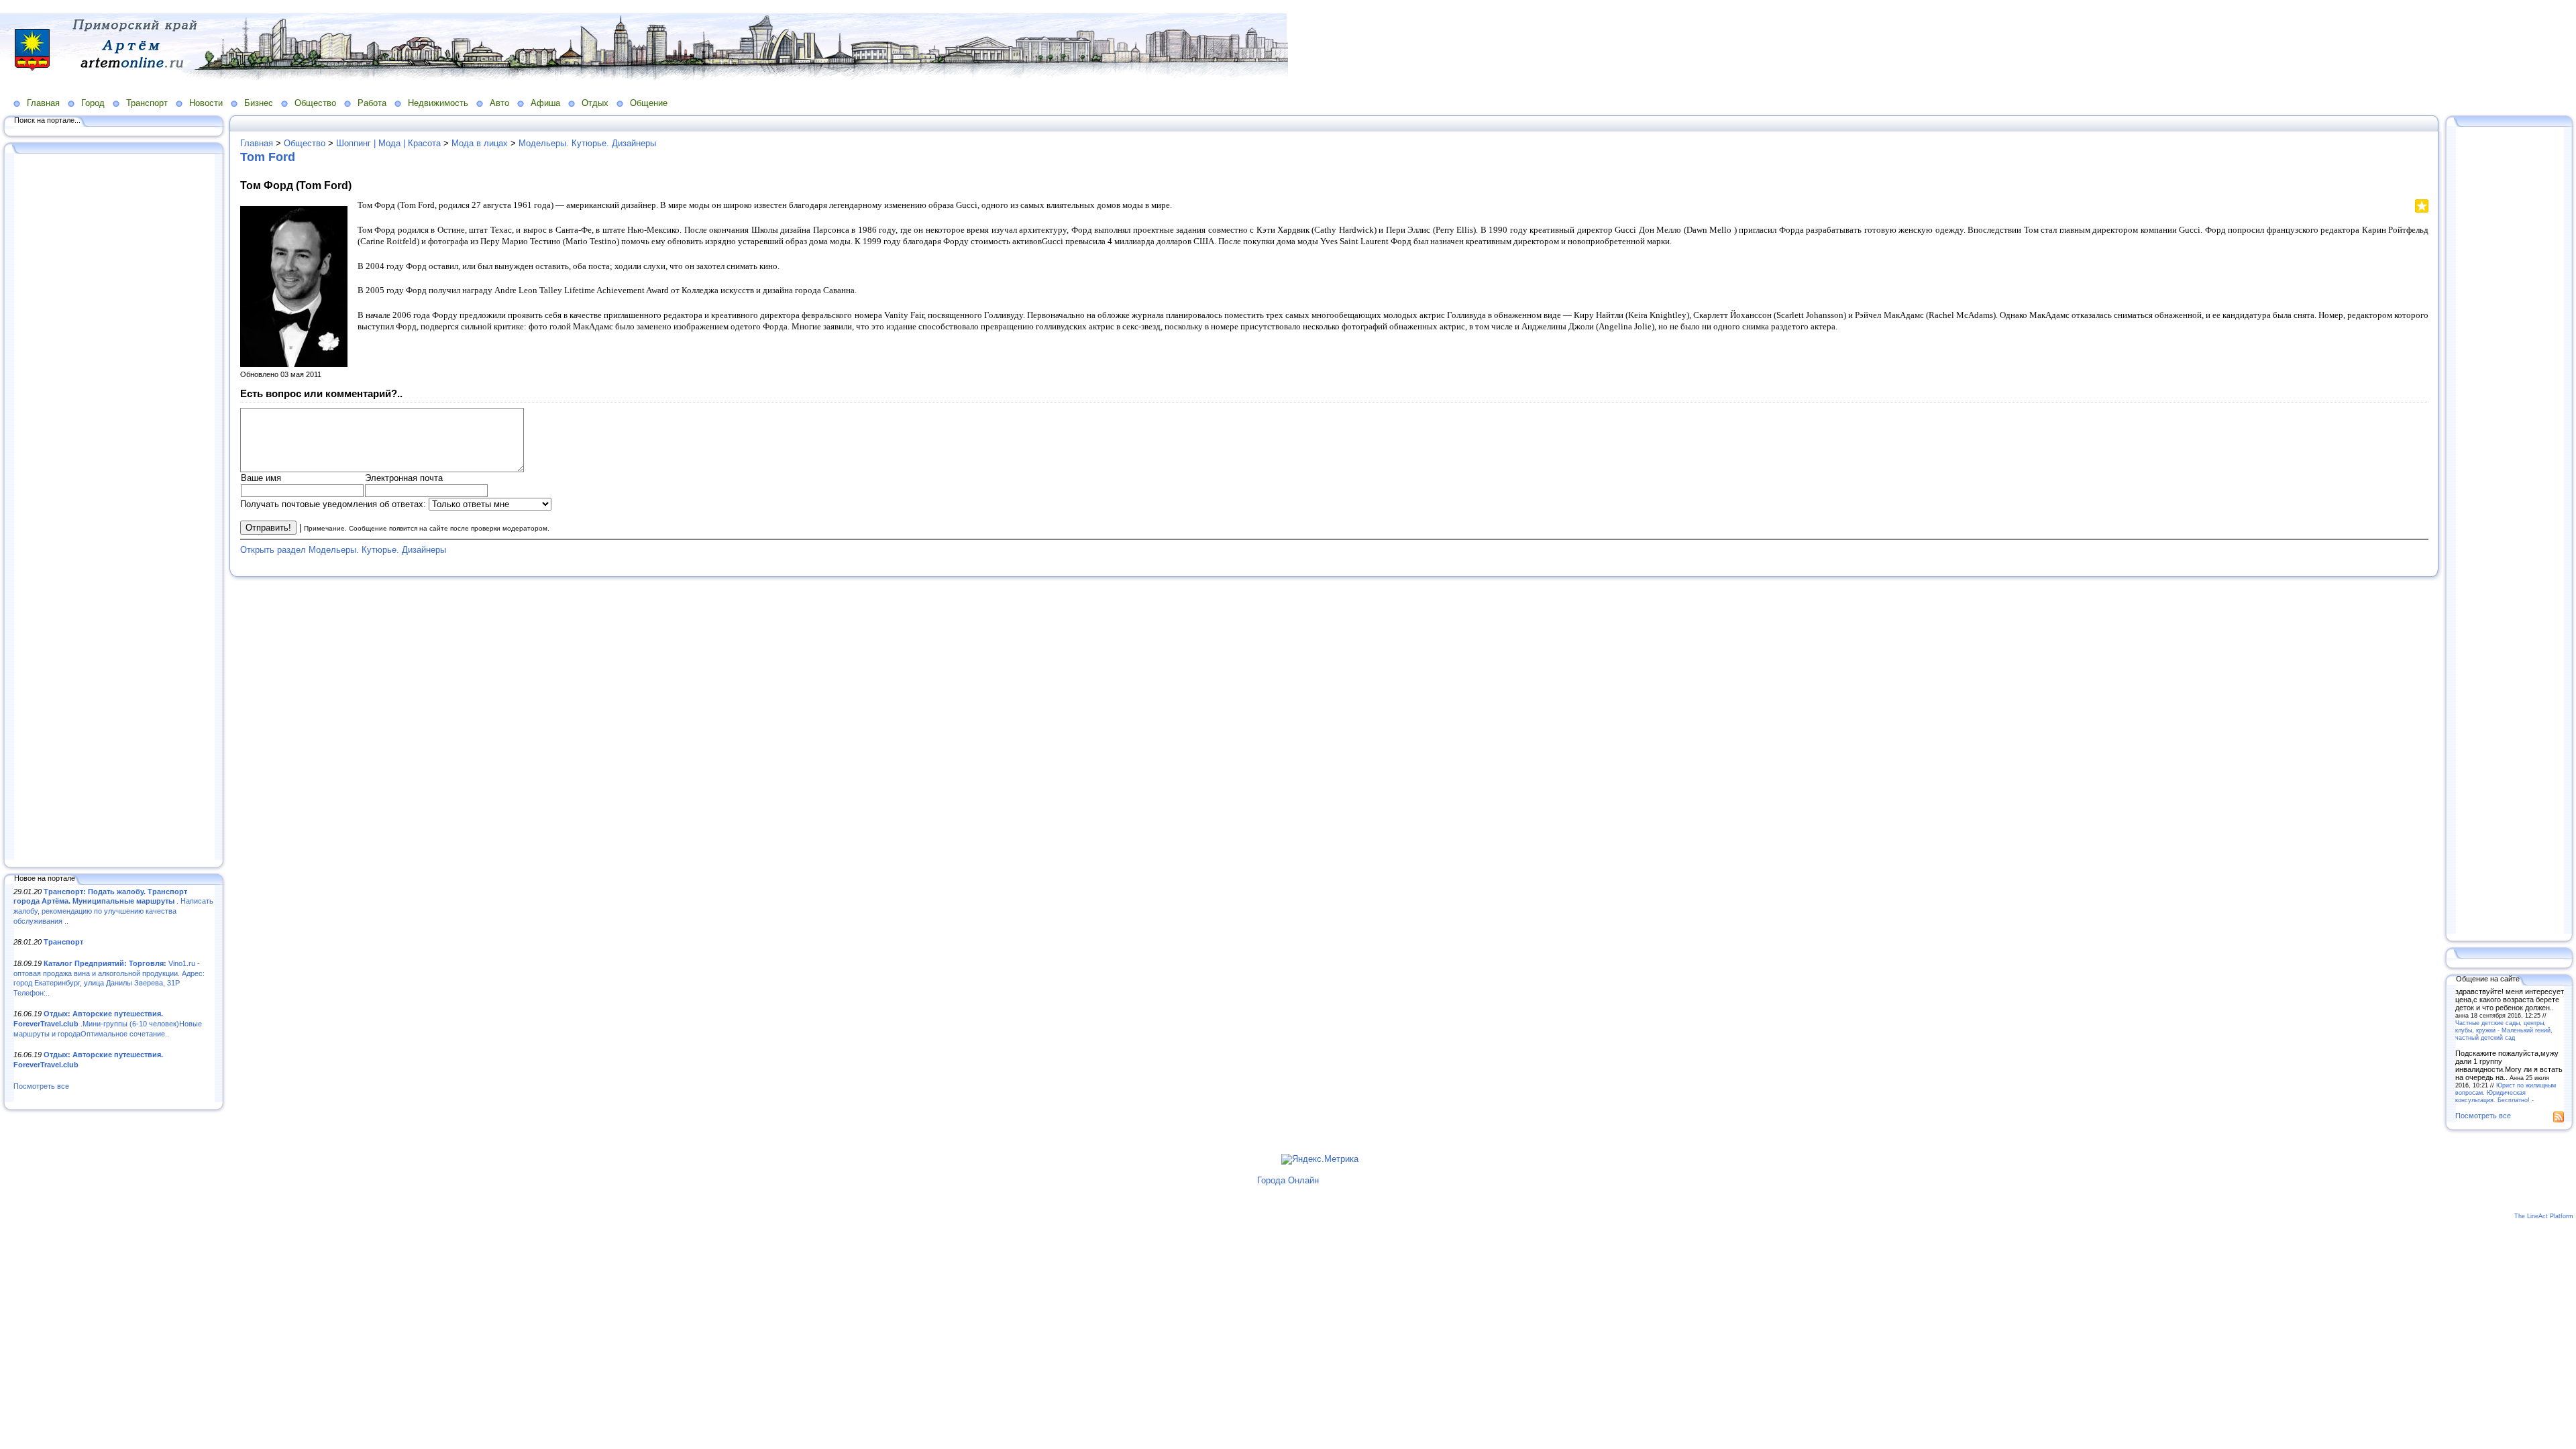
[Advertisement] (114, 508)
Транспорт (147, 103)
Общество (315, 103)
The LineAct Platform (2544, 1216)
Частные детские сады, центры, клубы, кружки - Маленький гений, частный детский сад (2504, 1030)
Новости (206, 103)
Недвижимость (438, 103)
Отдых (595, 103)
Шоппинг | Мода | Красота (388, 143)
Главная (43, 103)
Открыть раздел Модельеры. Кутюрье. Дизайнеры (343, 550)
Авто (499, 103)
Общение (649, 103)
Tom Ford (268, 157)
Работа (372, 103)
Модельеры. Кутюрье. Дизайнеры (587, 143)
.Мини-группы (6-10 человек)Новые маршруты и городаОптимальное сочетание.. (108, 1023)
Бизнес (259, 103)
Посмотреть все (41, 1086)
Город (93, 103)
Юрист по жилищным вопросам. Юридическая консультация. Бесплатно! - (2506, 1092)
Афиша (545, 103)
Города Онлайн (1288, 1180)
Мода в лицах (480, 143)
